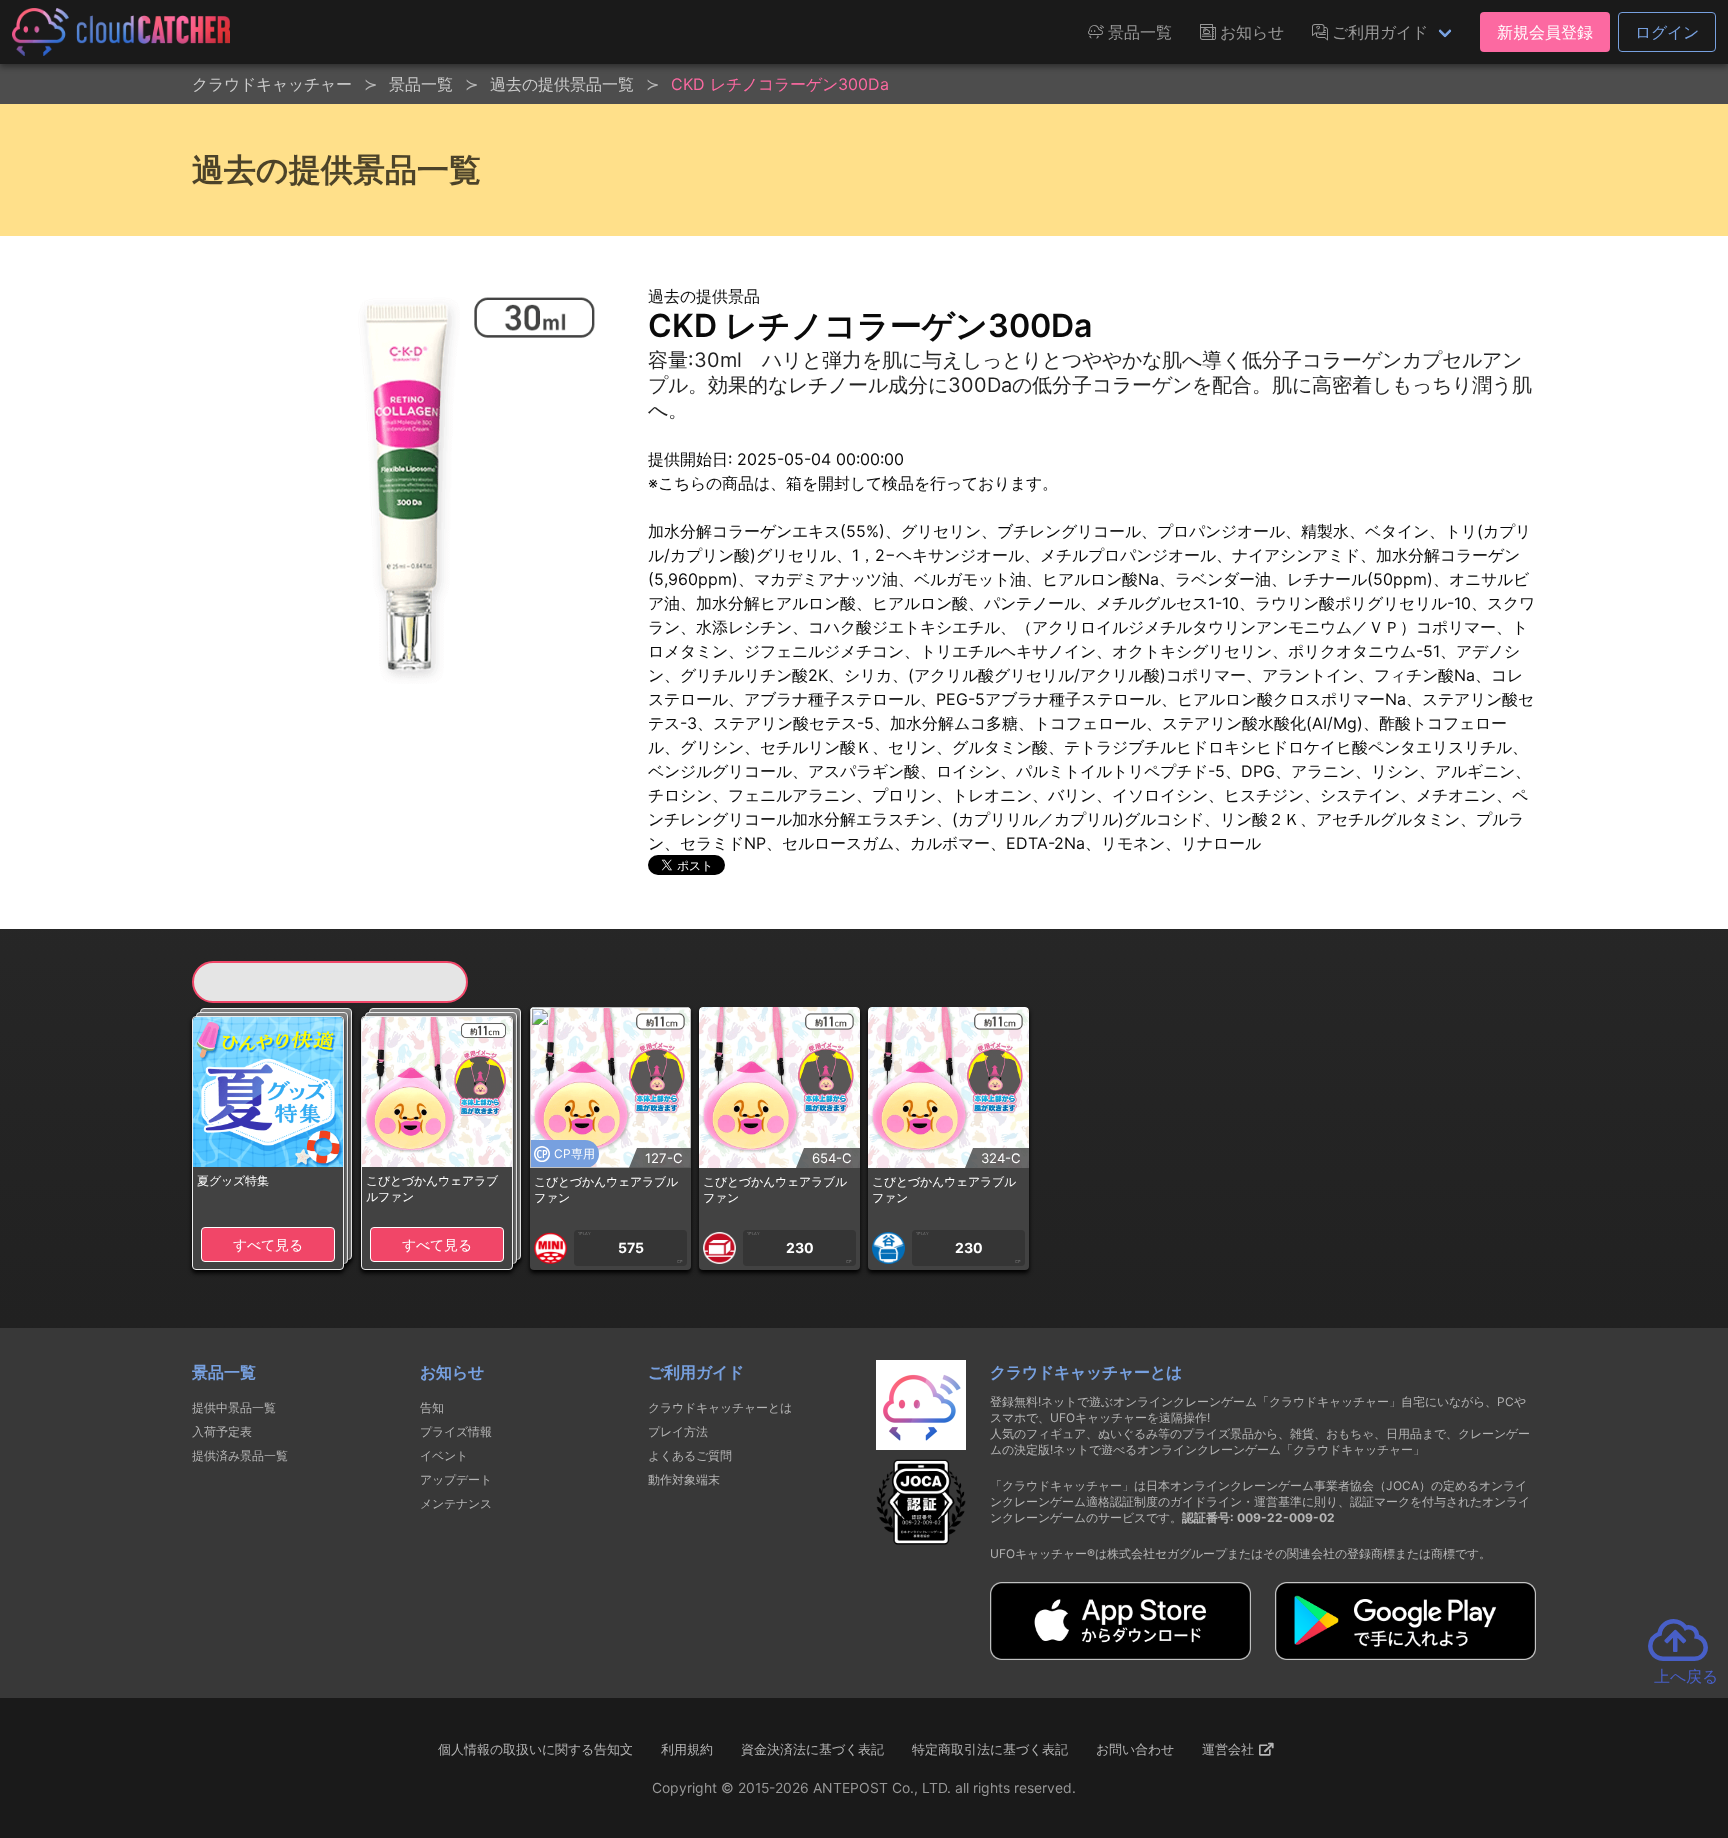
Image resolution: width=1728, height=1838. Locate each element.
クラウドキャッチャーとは (720, 1407)
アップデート (456, 1479)
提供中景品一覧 (234, 1407)
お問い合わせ (1135, 1749)
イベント (444, 1455)
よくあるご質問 (690, 1455)
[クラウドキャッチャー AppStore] (1120, 1654)
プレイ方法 (678, 1431)
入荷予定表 (222, 1431)
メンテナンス (456, 1503)
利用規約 (687, 1749)
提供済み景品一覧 (240, 1455)
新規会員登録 (1545, 32)
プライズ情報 (456, 1431)
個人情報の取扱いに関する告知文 (535, 1749)
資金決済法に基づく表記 (812, 1749)
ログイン (1667, 32)
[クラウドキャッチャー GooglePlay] (1405, 1654)
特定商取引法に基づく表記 (990, 1749)
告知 (432, 1407)
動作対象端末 (684, 1479)
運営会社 (1230, 1749)
